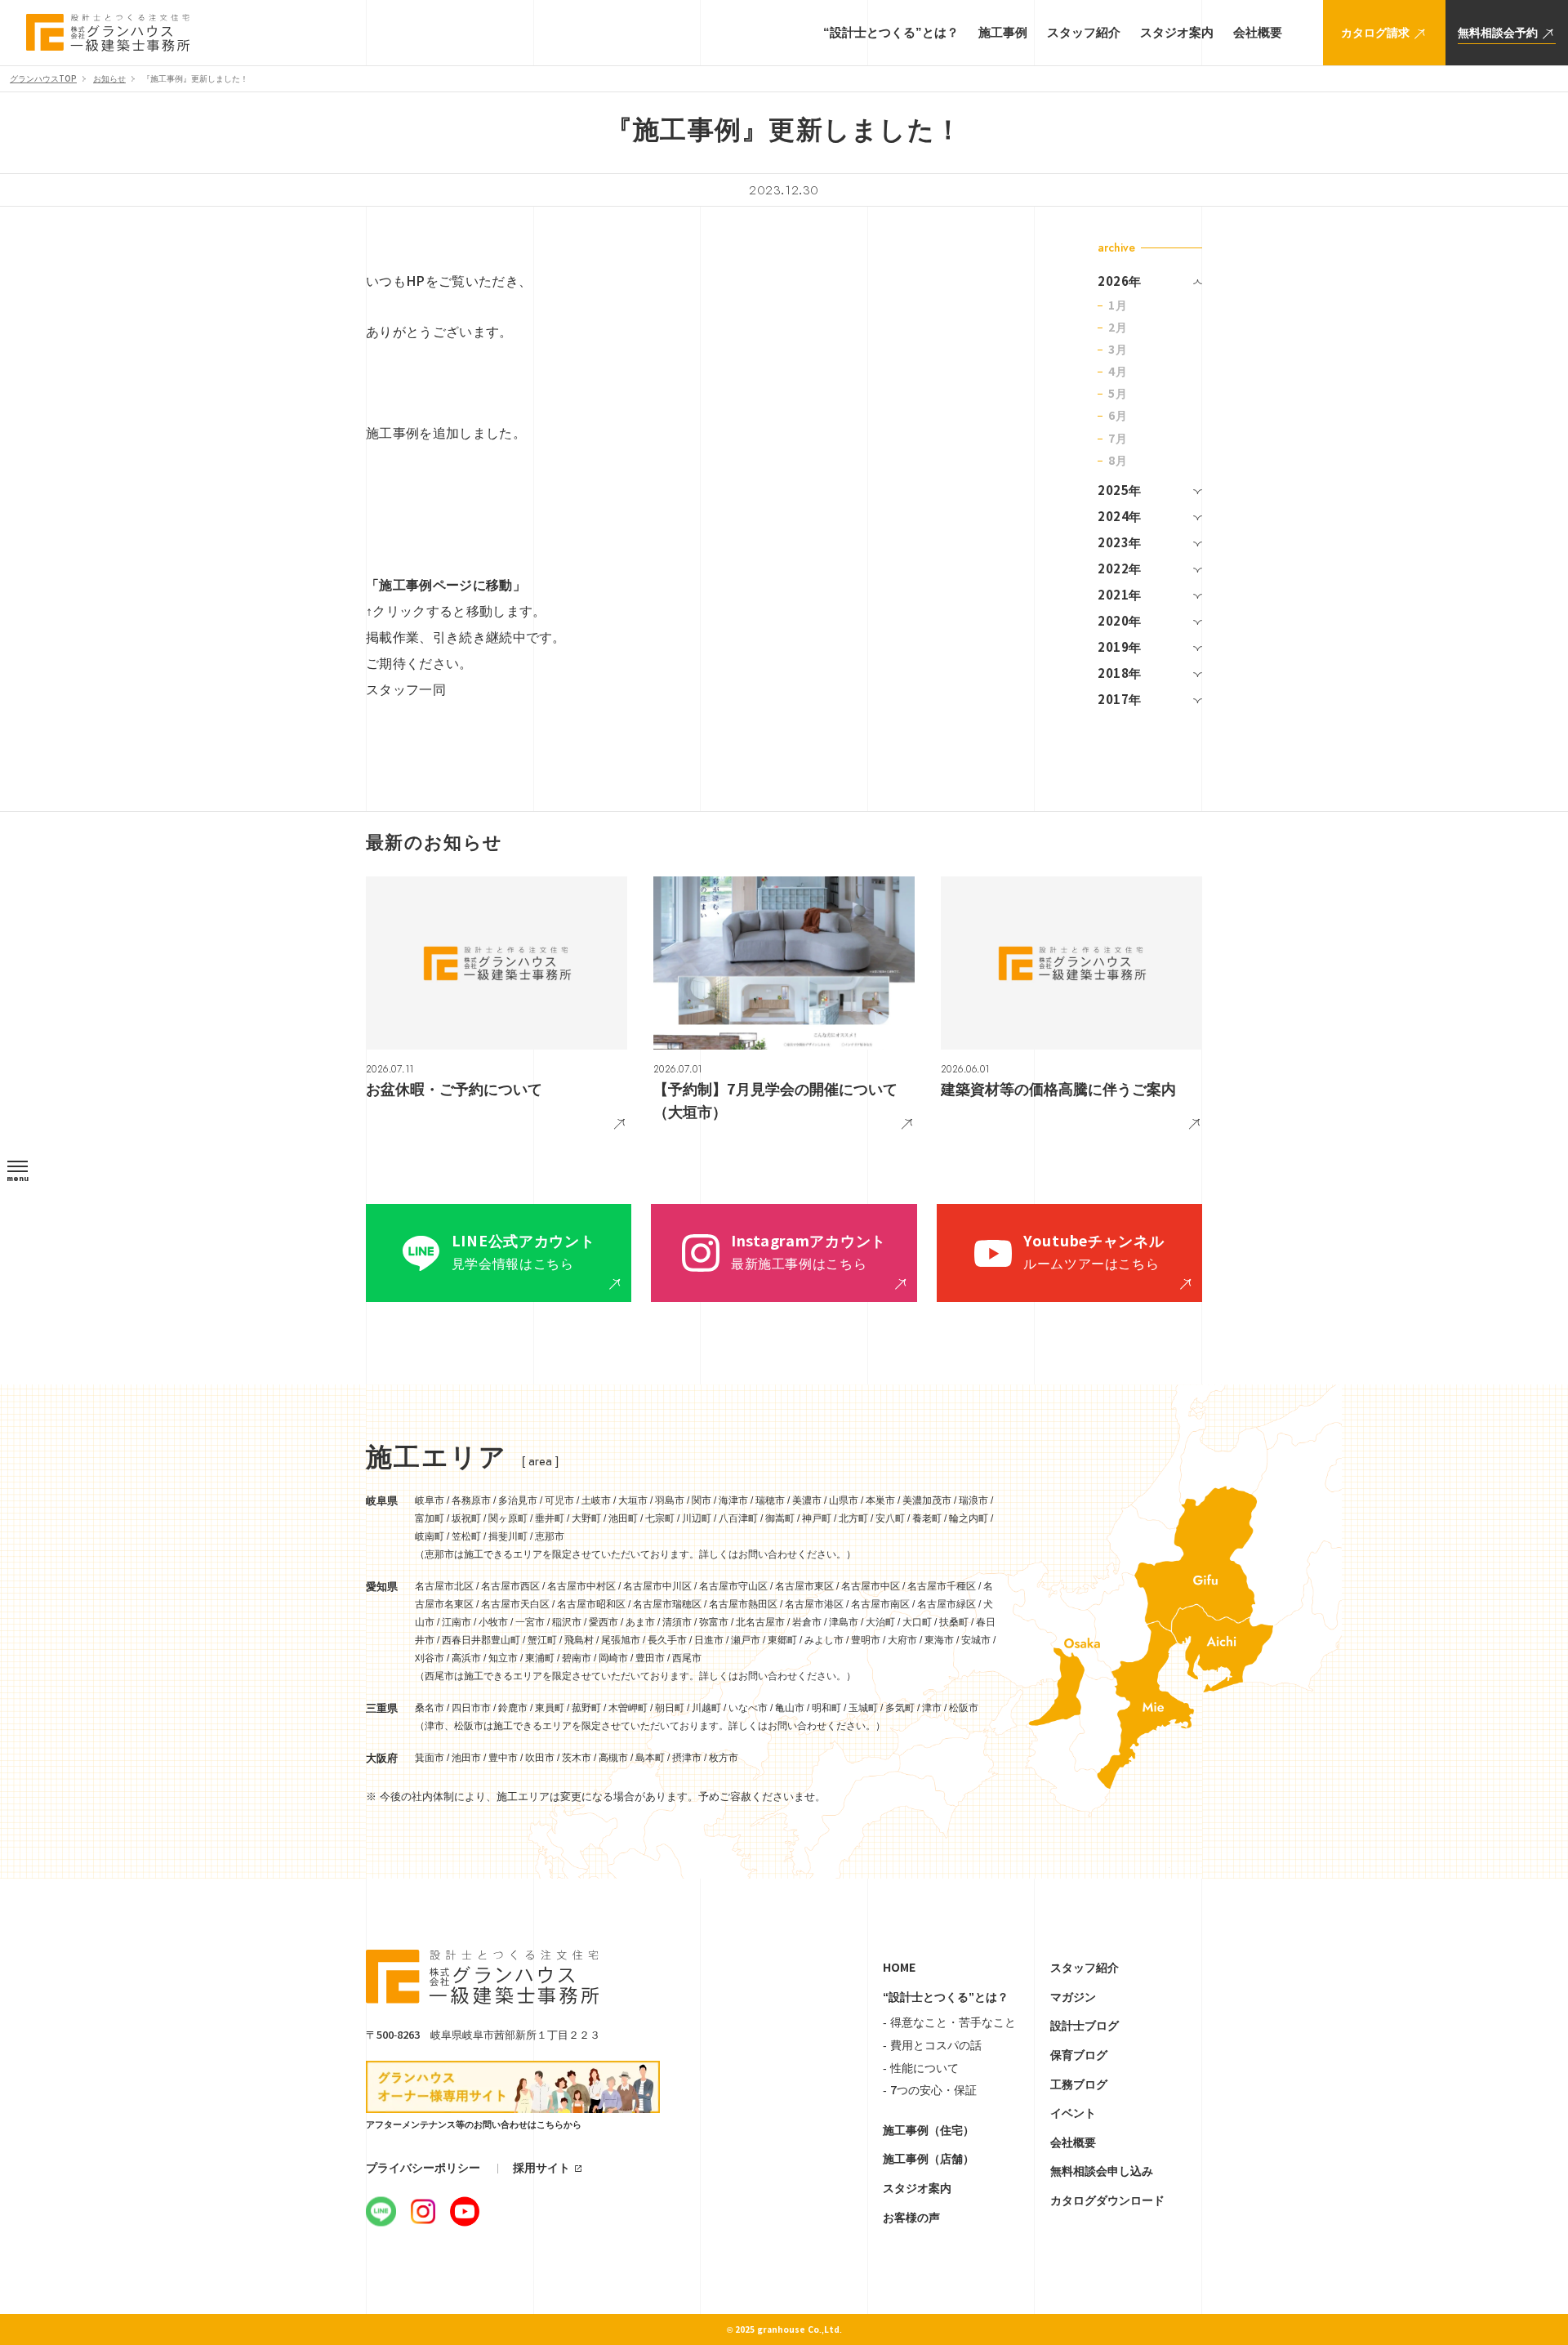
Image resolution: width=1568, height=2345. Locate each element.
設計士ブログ (1085, 2026)
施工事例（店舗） (929, 2159)
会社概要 (1073, 2142)
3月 (1118, 350)
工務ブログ (1079, 2084)
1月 (1118, 305)
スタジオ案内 (917, 2188)
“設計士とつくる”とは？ (946, 1997)
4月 (1118, 372)
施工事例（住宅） (929, 2130)
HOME (899, 1968)
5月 (1118, 394)
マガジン (1073, 1997)
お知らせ (109, 79)
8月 (1118, 461)
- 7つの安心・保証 (930, 2090)
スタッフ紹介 (1085, 1968)
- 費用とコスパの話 (932, 2045)
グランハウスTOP (43, 79)
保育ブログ (1079, 2055)
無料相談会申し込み (1102, 2171)
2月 (1118, 328)
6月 (1118, 416)
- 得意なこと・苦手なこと (949, 2022)
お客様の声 (911, 2218)
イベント (1073, 2113)
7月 (1118, 439)
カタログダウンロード (1107, 2200)
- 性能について (921, 2068)
